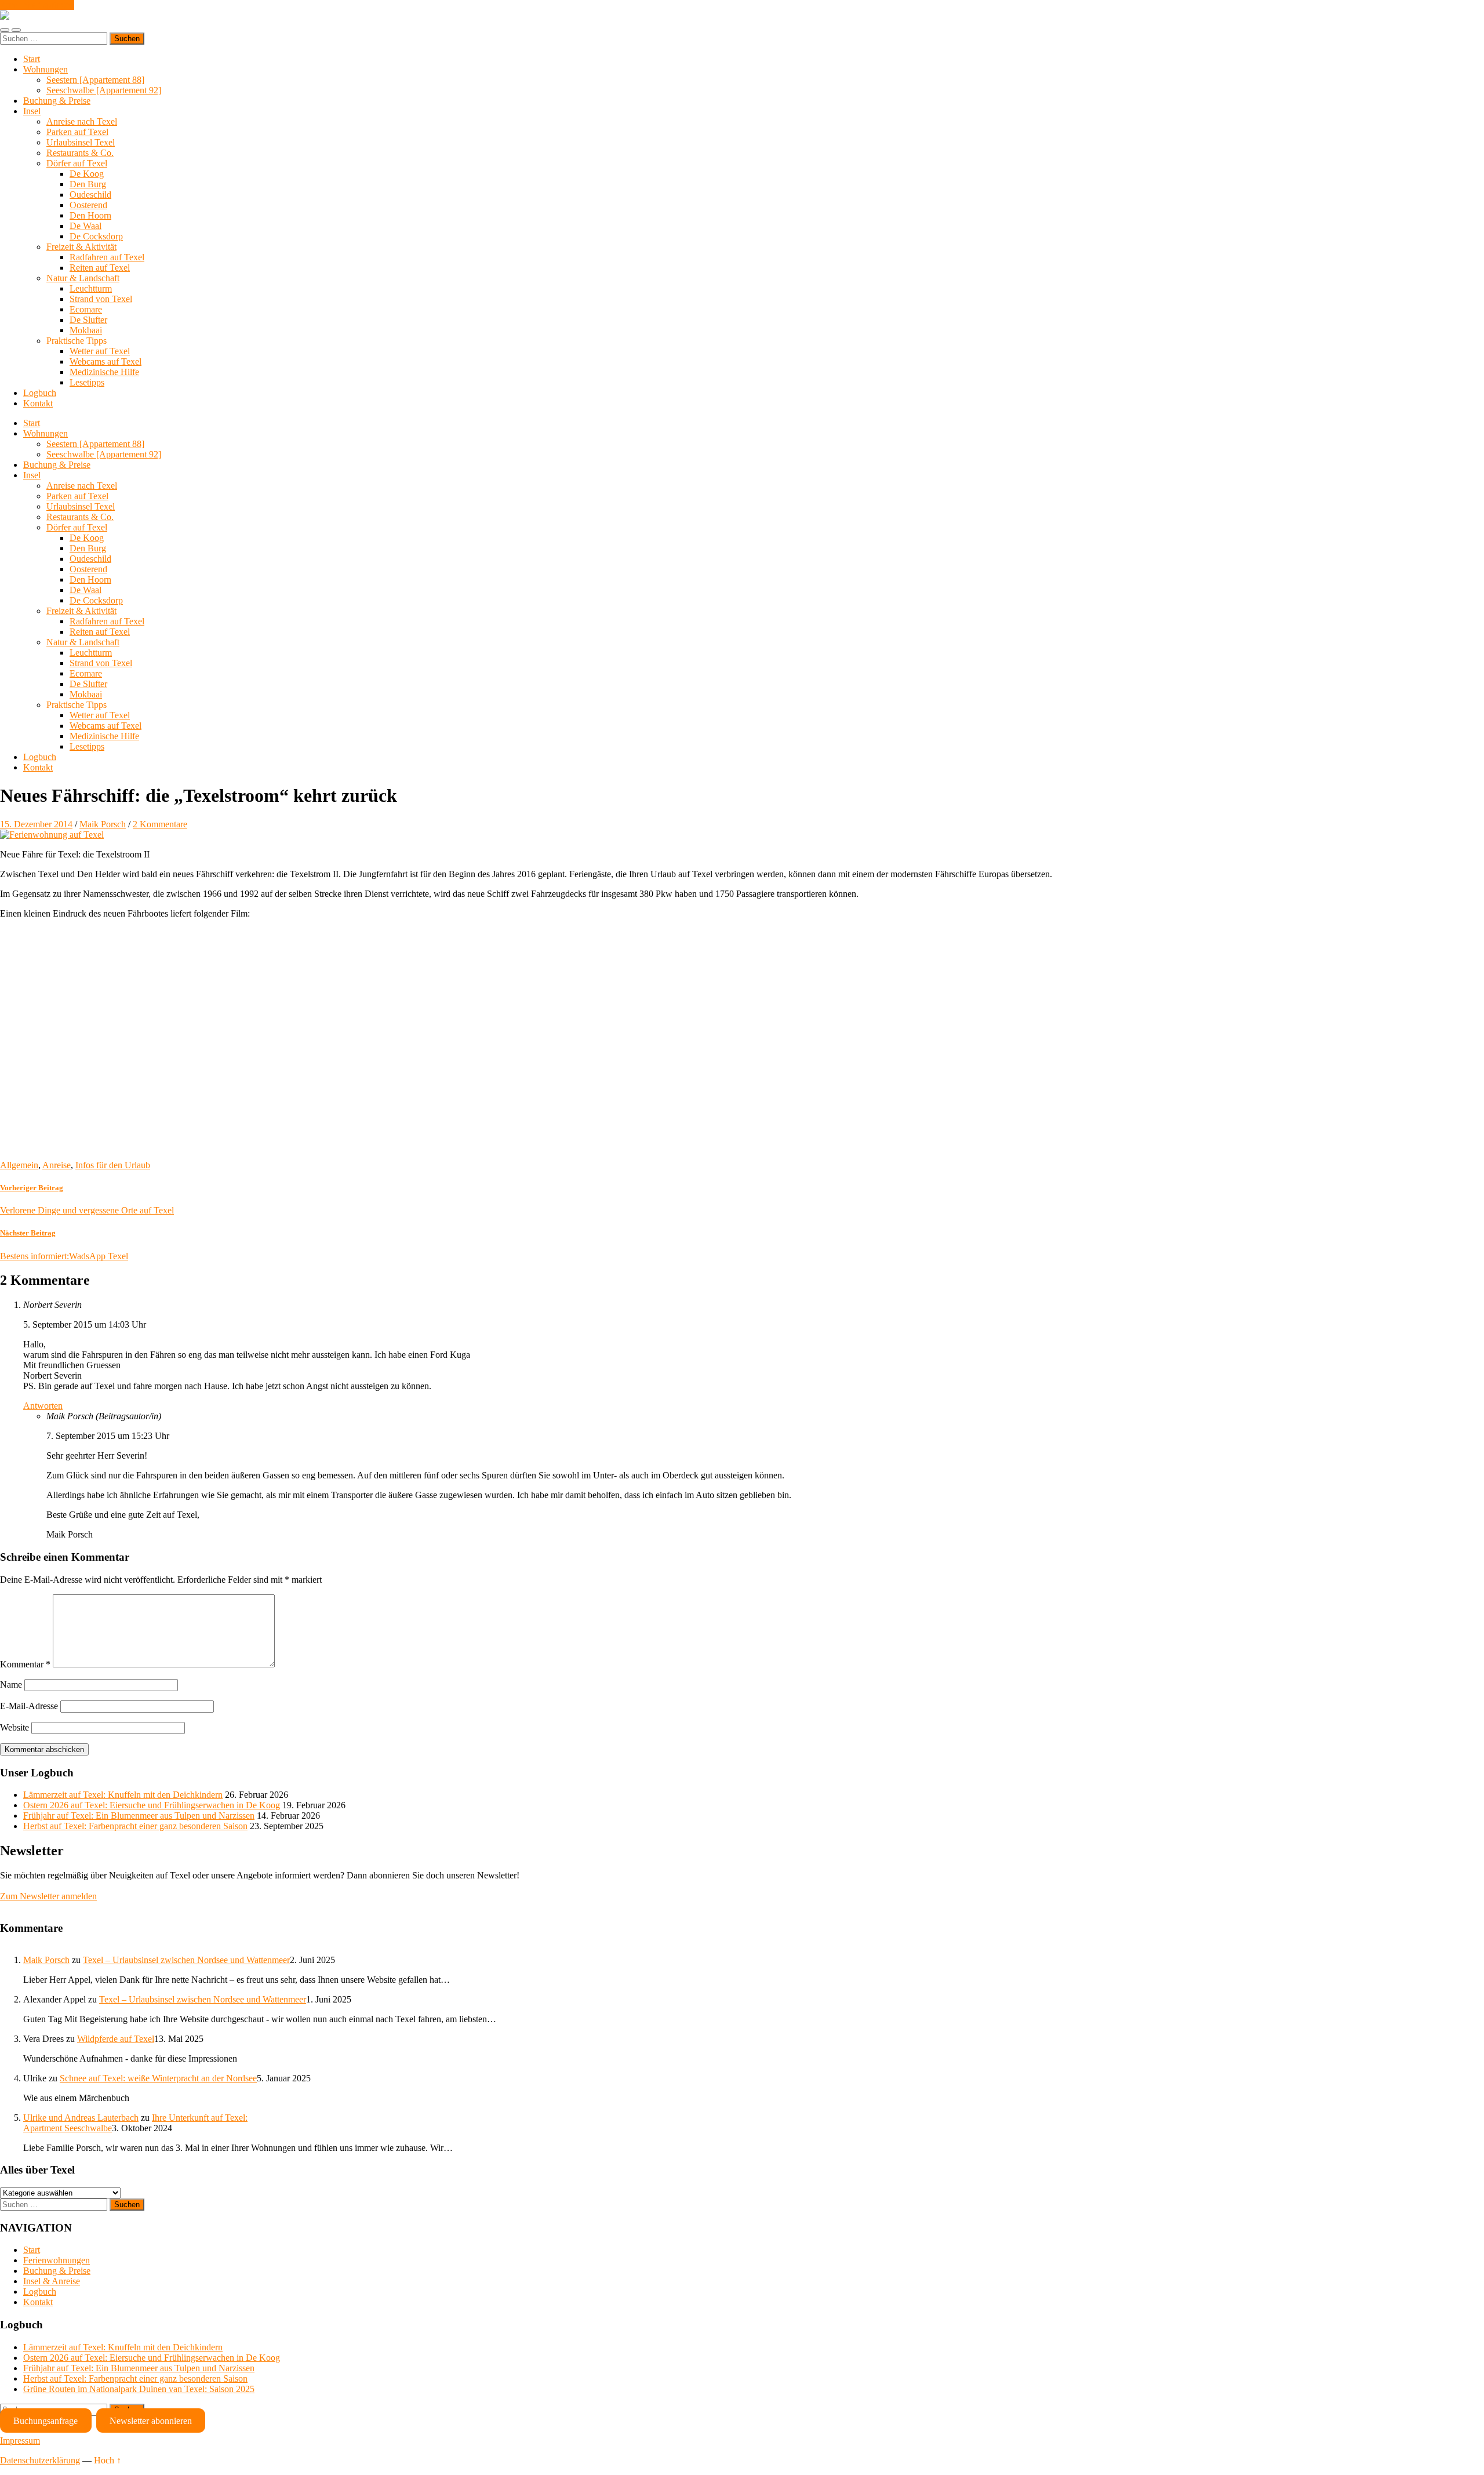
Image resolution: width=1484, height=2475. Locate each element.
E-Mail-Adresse (29, 1706)
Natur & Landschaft (83, 278)
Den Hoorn (90, 215)
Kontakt (38, 403)
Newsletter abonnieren (151, 2421)
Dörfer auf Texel (77, 163)
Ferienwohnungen (57, 2260)
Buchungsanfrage (46, 2421)
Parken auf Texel (77, 132)
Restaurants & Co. (80, 153)
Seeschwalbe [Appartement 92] (104, 90)
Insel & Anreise (52, 2281)
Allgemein (19, 1165)
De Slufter (88, 320)
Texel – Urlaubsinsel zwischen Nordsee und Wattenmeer (186, 1960)
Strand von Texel (101, 299)
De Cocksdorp (96, 236)
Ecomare (86, 309)
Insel (32, 111)
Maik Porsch (103, 824)
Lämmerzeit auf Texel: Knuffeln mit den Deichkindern (123, 1795)
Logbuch (40, 393)
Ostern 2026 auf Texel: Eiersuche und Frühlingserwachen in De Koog (152, 1805)
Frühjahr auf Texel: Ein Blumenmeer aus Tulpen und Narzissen (139, 1816)
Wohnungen (46, 69)
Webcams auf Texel (106, 361)
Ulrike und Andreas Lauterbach (81, 2118)
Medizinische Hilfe (104, 372)
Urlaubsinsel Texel (81, 142)
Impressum (20, 2441)
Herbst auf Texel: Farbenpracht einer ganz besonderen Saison (135, 1826)
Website (14, 1727)
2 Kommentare (160, 824)
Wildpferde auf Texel (116, 2039)
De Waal (86, 226)
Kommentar (25, 1664)
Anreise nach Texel (82, 121)
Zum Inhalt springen (37, 5)
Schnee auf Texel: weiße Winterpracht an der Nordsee (158, 2078)
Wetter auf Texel (100, 351)
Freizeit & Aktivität (81, 247)
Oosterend (88, 205)
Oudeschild (90, 195)
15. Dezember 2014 (36, 824)
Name (11, 1684)
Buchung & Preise (57, 101)
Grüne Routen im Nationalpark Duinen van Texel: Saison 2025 (139, 2389)
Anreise (57, 1165)
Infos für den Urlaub (113, 1165)
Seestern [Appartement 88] (95, 80)
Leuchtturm (91, 288)
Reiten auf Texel (100, 268)
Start (32, 59)
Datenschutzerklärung (40, 2460)
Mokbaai (86, 330)
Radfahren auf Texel (107, 257)
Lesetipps (87, 382)
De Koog (87, 174)
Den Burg (88, 184)
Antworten (43, 1406)
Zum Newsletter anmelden (48, 1896)
